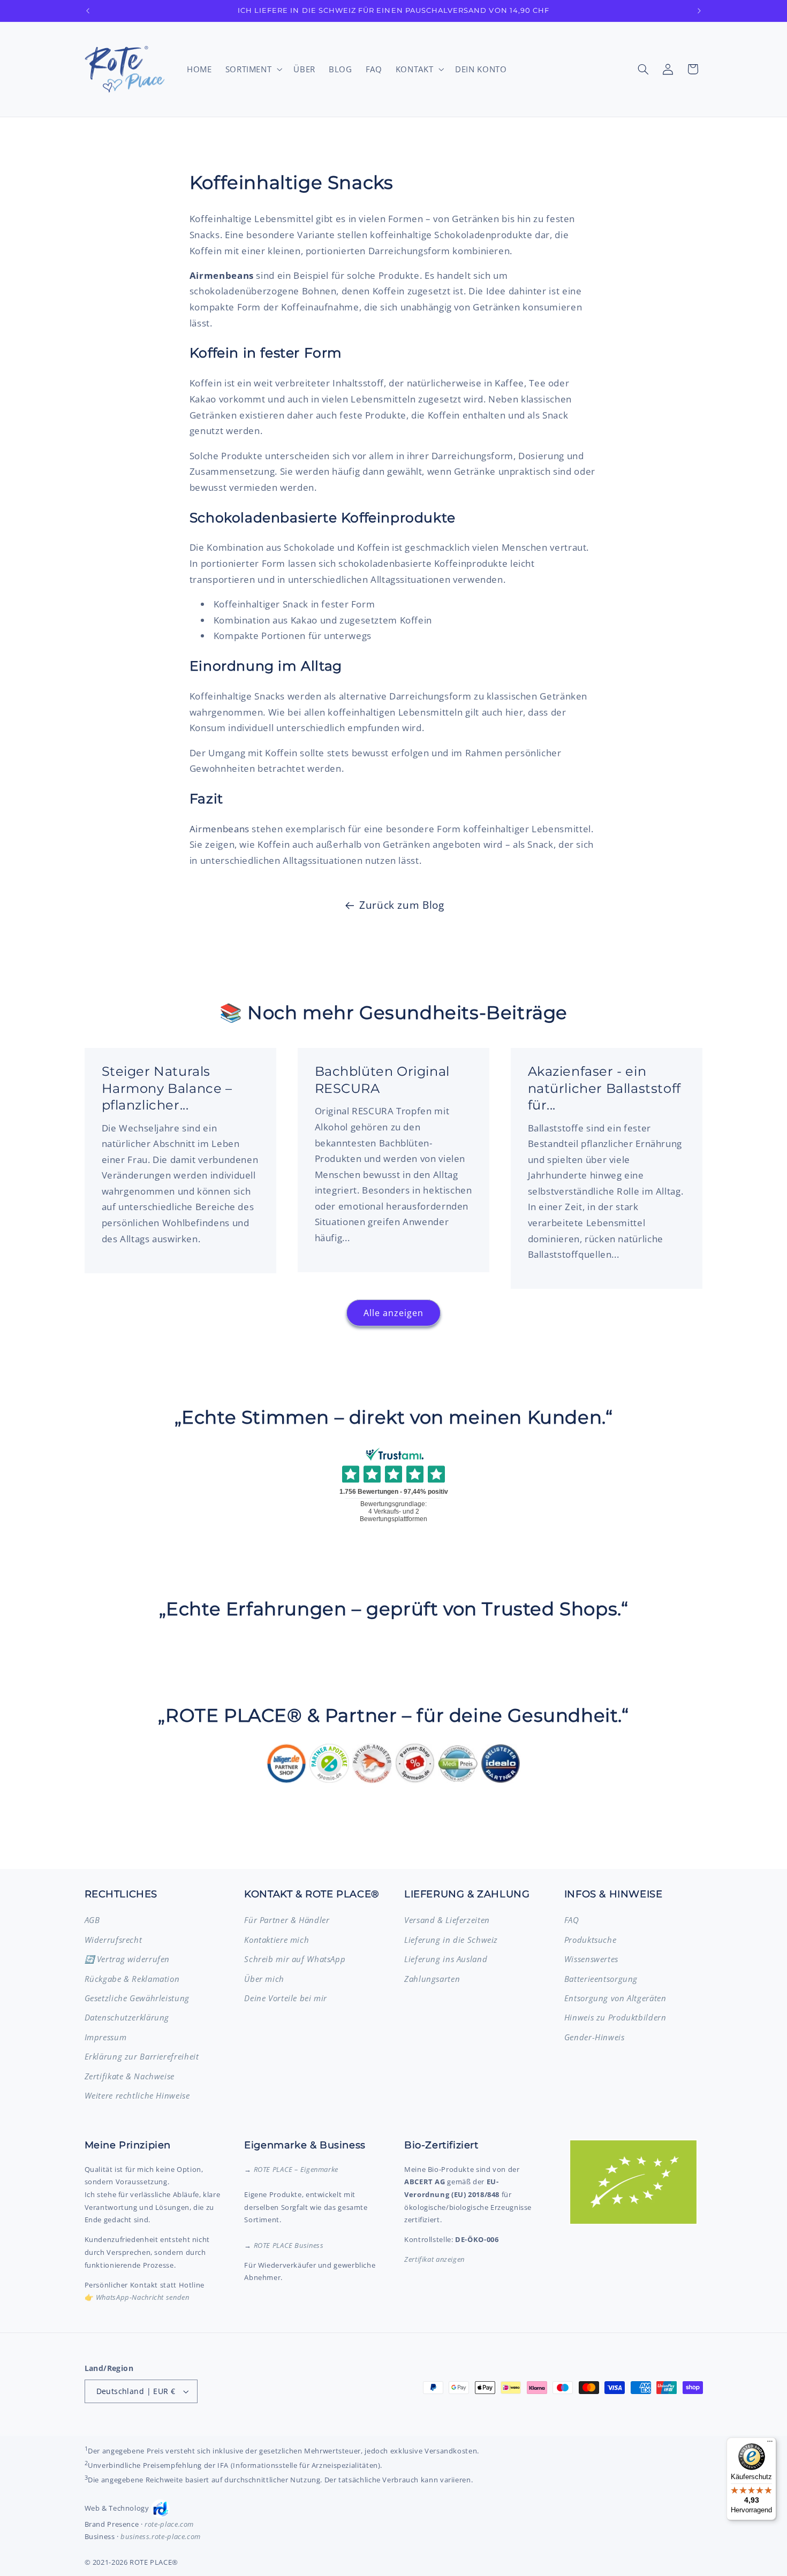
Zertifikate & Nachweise (130, 2076)
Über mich (264, 1979)
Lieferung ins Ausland (446, 1959)
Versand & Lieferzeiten (447, 1920)
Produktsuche (591, 1940)
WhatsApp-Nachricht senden (143, 2297)
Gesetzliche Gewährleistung (137, 1998)
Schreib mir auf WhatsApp (295, 1959)
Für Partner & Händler (287, 1920)
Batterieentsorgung (601, 1979)
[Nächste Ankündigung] (699, 11)
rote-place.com (169, 2524)
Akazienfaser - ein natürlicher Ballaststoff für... (604, 1088)
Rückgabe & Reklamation (132, 1979)
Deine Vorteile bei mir (286, 1998)
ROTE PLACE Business (289, 2245)
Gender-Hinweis (595, 2037)
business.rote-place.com (161, 2536)
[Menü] (770, 2444)
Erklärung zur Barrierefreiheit (142, 2056)
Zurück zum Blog (402, 905)
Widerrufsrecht (113, 1940)
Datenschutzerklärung (127, 2017)
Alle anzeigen (394, 1313)
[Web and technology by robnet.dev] (160, 2509)
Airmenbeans (220, 829)
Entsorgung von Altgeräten (615, 1998)
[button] (253, 69)
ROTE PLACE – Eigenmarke (296, 2169)
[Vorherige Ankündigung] (88, 11)
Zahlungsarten (432, 1979)
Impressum (106, 2037)
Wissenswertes (591, 1959)
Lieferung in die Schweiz (451, 1940)
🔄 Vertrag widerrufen (127, 1959)
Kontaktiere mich (277, 1940)
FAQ (572, 1920)
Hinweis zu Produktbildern (615, 2017)
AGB (92, 1920)
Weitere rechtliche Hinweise (137, 2095)
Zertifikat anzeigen (434, 2259)
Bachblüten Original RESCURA (382, 1080)
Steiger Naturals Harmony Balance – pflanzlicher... (167, 1088)
